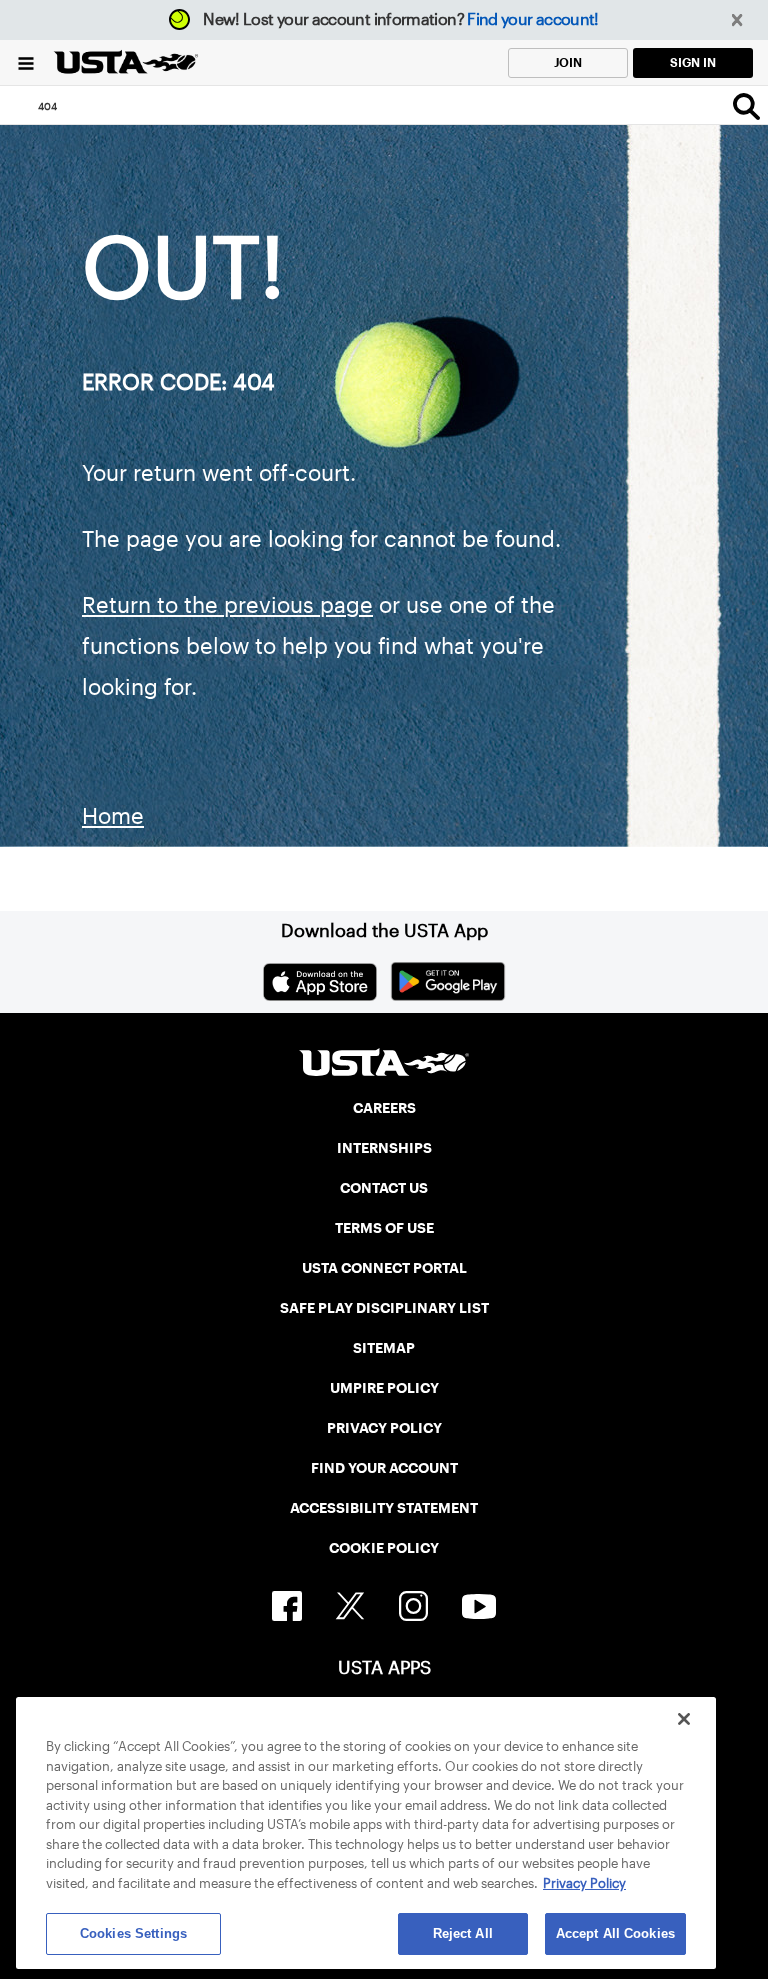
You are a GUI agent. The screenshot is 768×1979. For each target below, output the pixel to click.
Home (113, 816)
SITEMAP (384, 1348)
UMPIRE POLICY (384, 1388)
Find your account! (532, 19)
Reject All (463, 1933)
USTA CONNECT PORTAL (384, 1268)
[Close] (684, 1719)
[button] (737, 20)
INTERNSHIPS (384, 1148)
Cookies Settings (133, 1933)
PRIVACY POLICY (384, 1428)
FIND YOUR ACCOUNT (384, 1468)
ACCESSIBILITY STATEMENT (384, 1508)
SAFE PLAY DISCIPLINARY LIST (384, 1308)
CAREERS (384, 1108)
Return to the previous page (227, 605)
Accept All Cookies (615, 1933)
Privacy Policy (584, 1883)
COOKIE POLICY (384, 1548)
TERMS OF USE (384, 1228)
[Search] (746, 106)
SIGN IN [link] (693, 62)
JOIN (568, 62)
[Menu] (26, 62)
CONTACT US (384, 1188)
